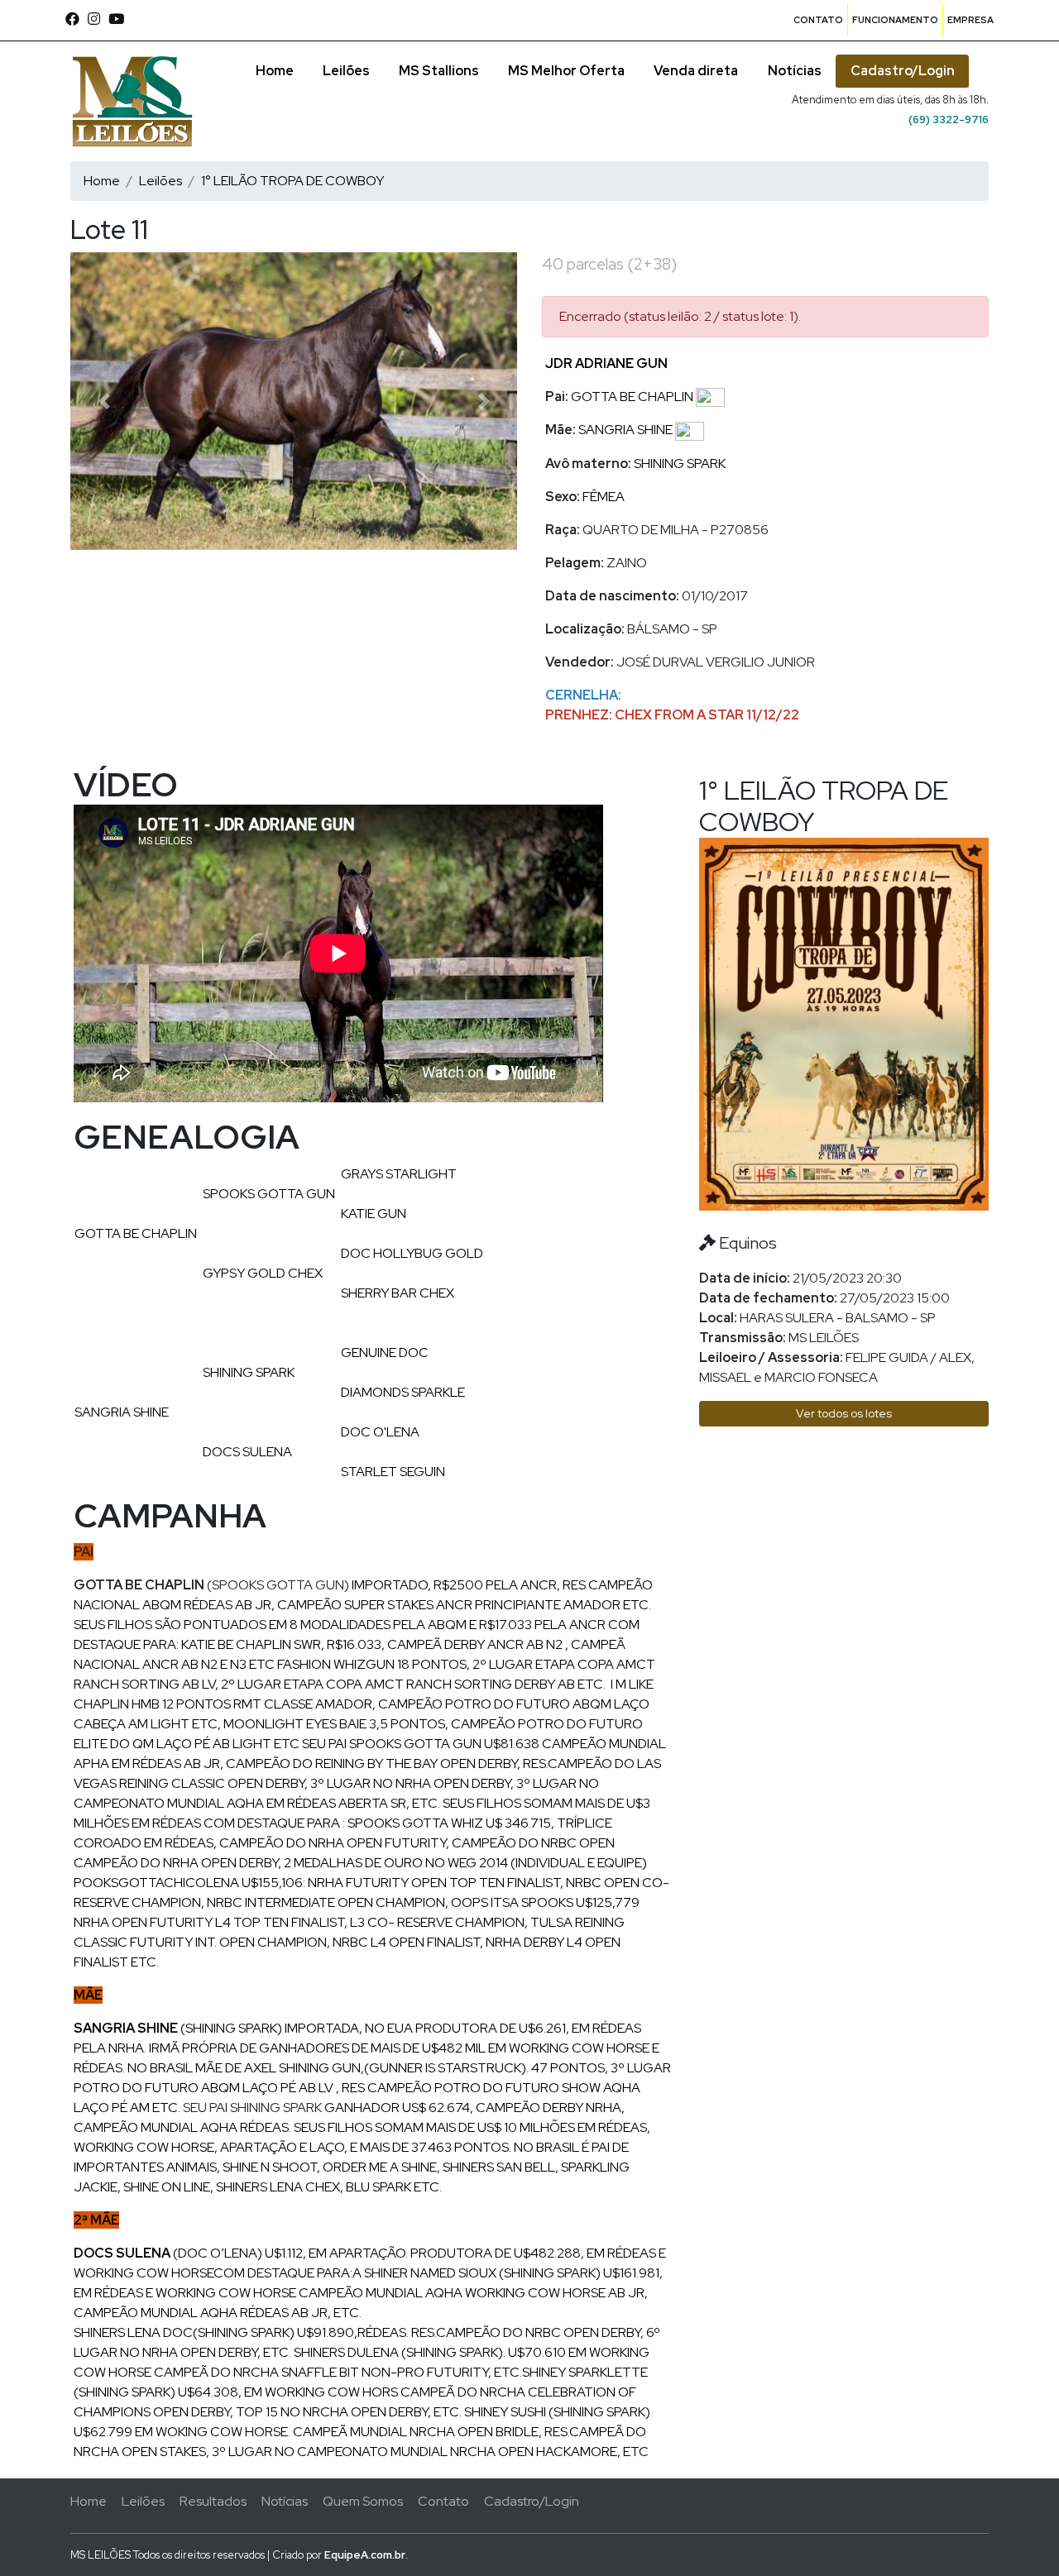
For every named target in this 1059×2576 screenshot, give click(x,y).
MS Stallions (439, 71)
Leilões (346, 71)
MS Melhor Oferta (566, 71)
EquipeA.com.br (365, 2555)
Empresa (970, 20)
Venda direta (696, 71)
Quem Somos (363, 2501)
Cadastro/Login (903, 71)
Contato (818, 20)
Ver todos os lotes (844, 1413)
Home (275, 71)
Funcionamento (895, 20)
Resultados (213, 2501)
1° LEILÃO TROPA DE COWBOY (292, 181)
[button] (104, 401)
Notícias (795, 71)
